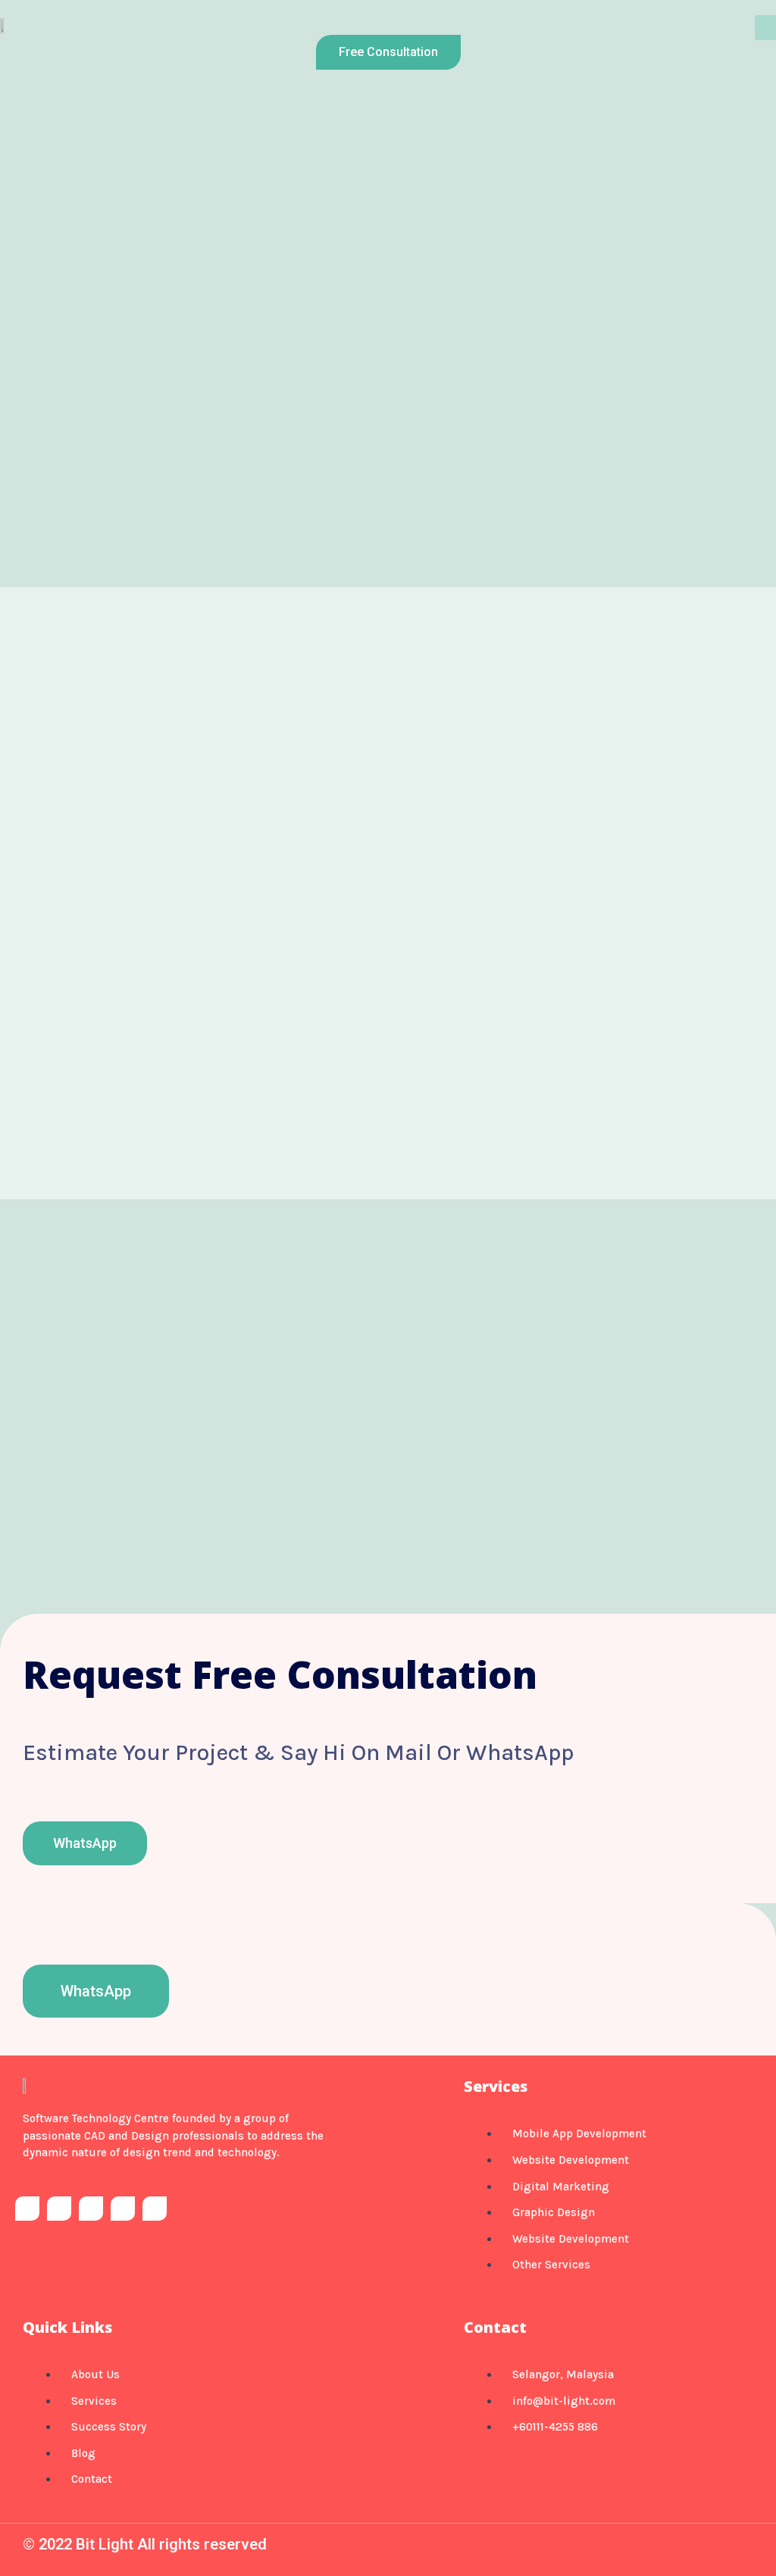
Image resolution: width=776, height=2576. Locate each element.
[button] (765, 28)
